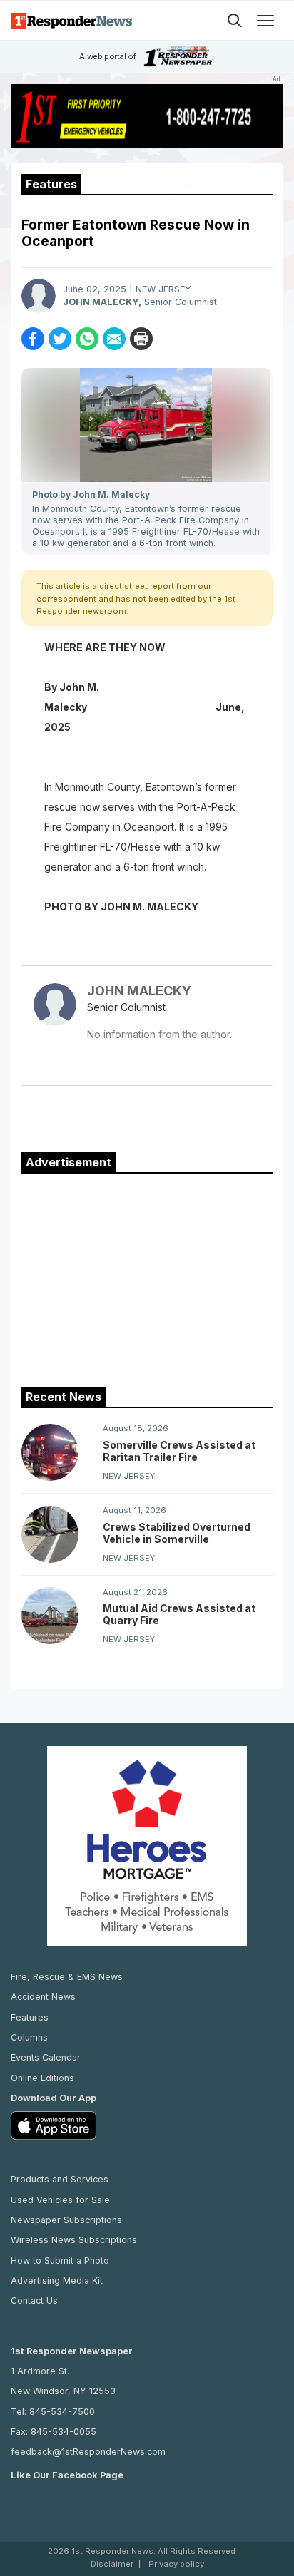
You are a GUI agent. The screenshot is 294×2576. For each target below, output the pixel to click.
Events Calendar (46, 2057)
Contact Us (34, 2300)
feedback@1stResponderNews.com (88, 2452)
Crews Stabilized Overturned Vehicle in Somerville (177, 1533)
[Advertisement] (147, 1277)
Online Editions (42, 2078)
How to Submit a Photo (60, 2261)
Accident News (43, 1997)
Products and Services (60, 2179)
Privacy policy (176, 2564)
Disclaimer (112, 2564)
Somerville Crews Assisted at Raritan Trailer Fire (179, 1451)
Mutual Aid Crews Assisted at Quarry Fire (179, 1614)
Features (30, 2017)
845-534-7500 (62, 2412)
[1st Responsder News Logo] (71, 20)
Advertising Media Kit (57, 2280)
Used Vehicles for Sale (60, 2200)
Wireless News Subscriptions (74, 2240)
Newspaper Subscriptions (66, 2220)
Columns (29, 2037)
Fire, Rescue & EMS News (67, 1977)
